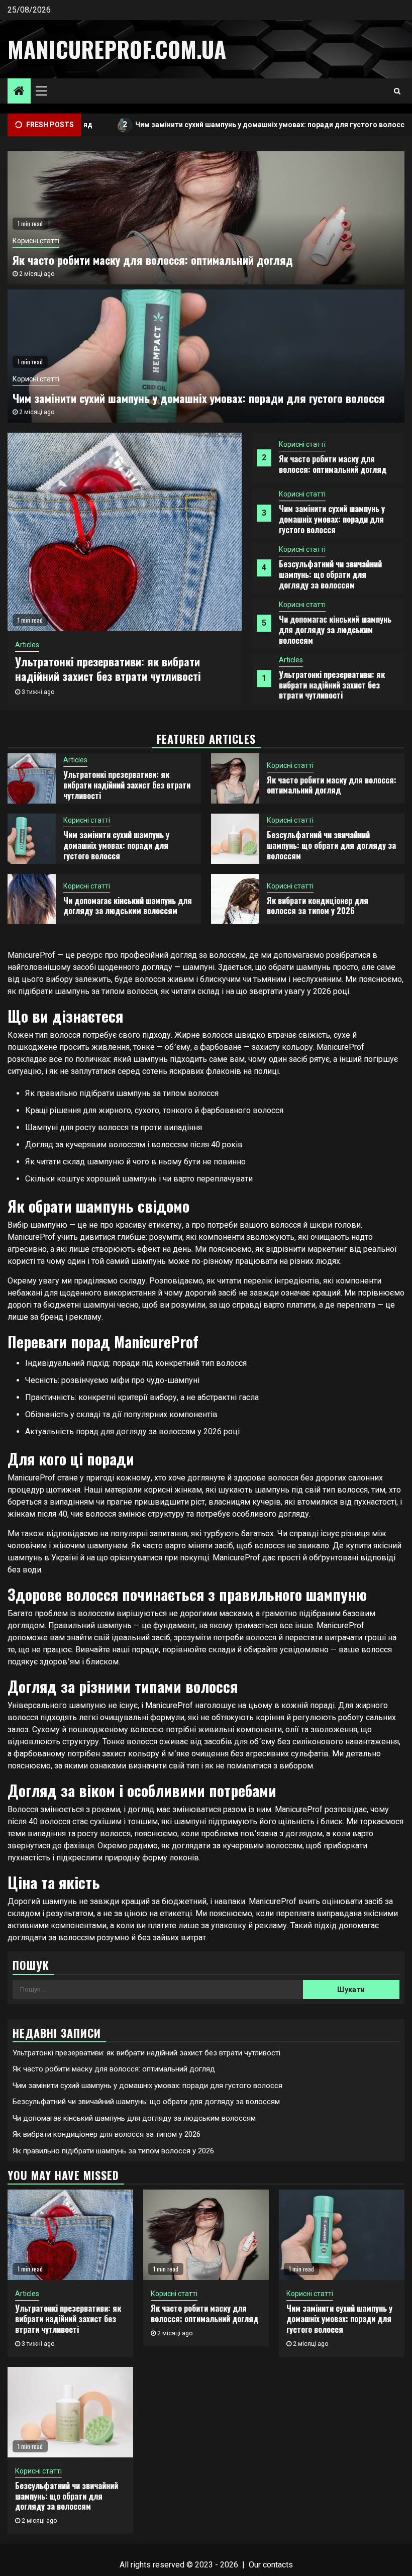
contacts (278, 2565)
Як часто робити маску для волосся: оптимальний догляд (333, 464)
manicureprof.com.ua (117, 49)
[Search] (397, 91)
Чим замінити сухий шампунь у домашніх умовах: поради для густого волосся (214, 124)
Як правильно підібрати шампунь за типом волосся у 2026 (113, 2151)
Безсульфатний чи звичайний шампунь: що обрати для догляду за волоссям (330, 574)
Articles (291, 660)
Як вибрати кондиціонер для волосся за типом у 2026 (318, 906)
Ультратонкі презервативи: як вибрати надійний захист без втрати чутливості (332, 685)
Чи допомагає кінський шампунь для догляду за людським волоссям (335, 630)
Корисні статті (302, 444)
